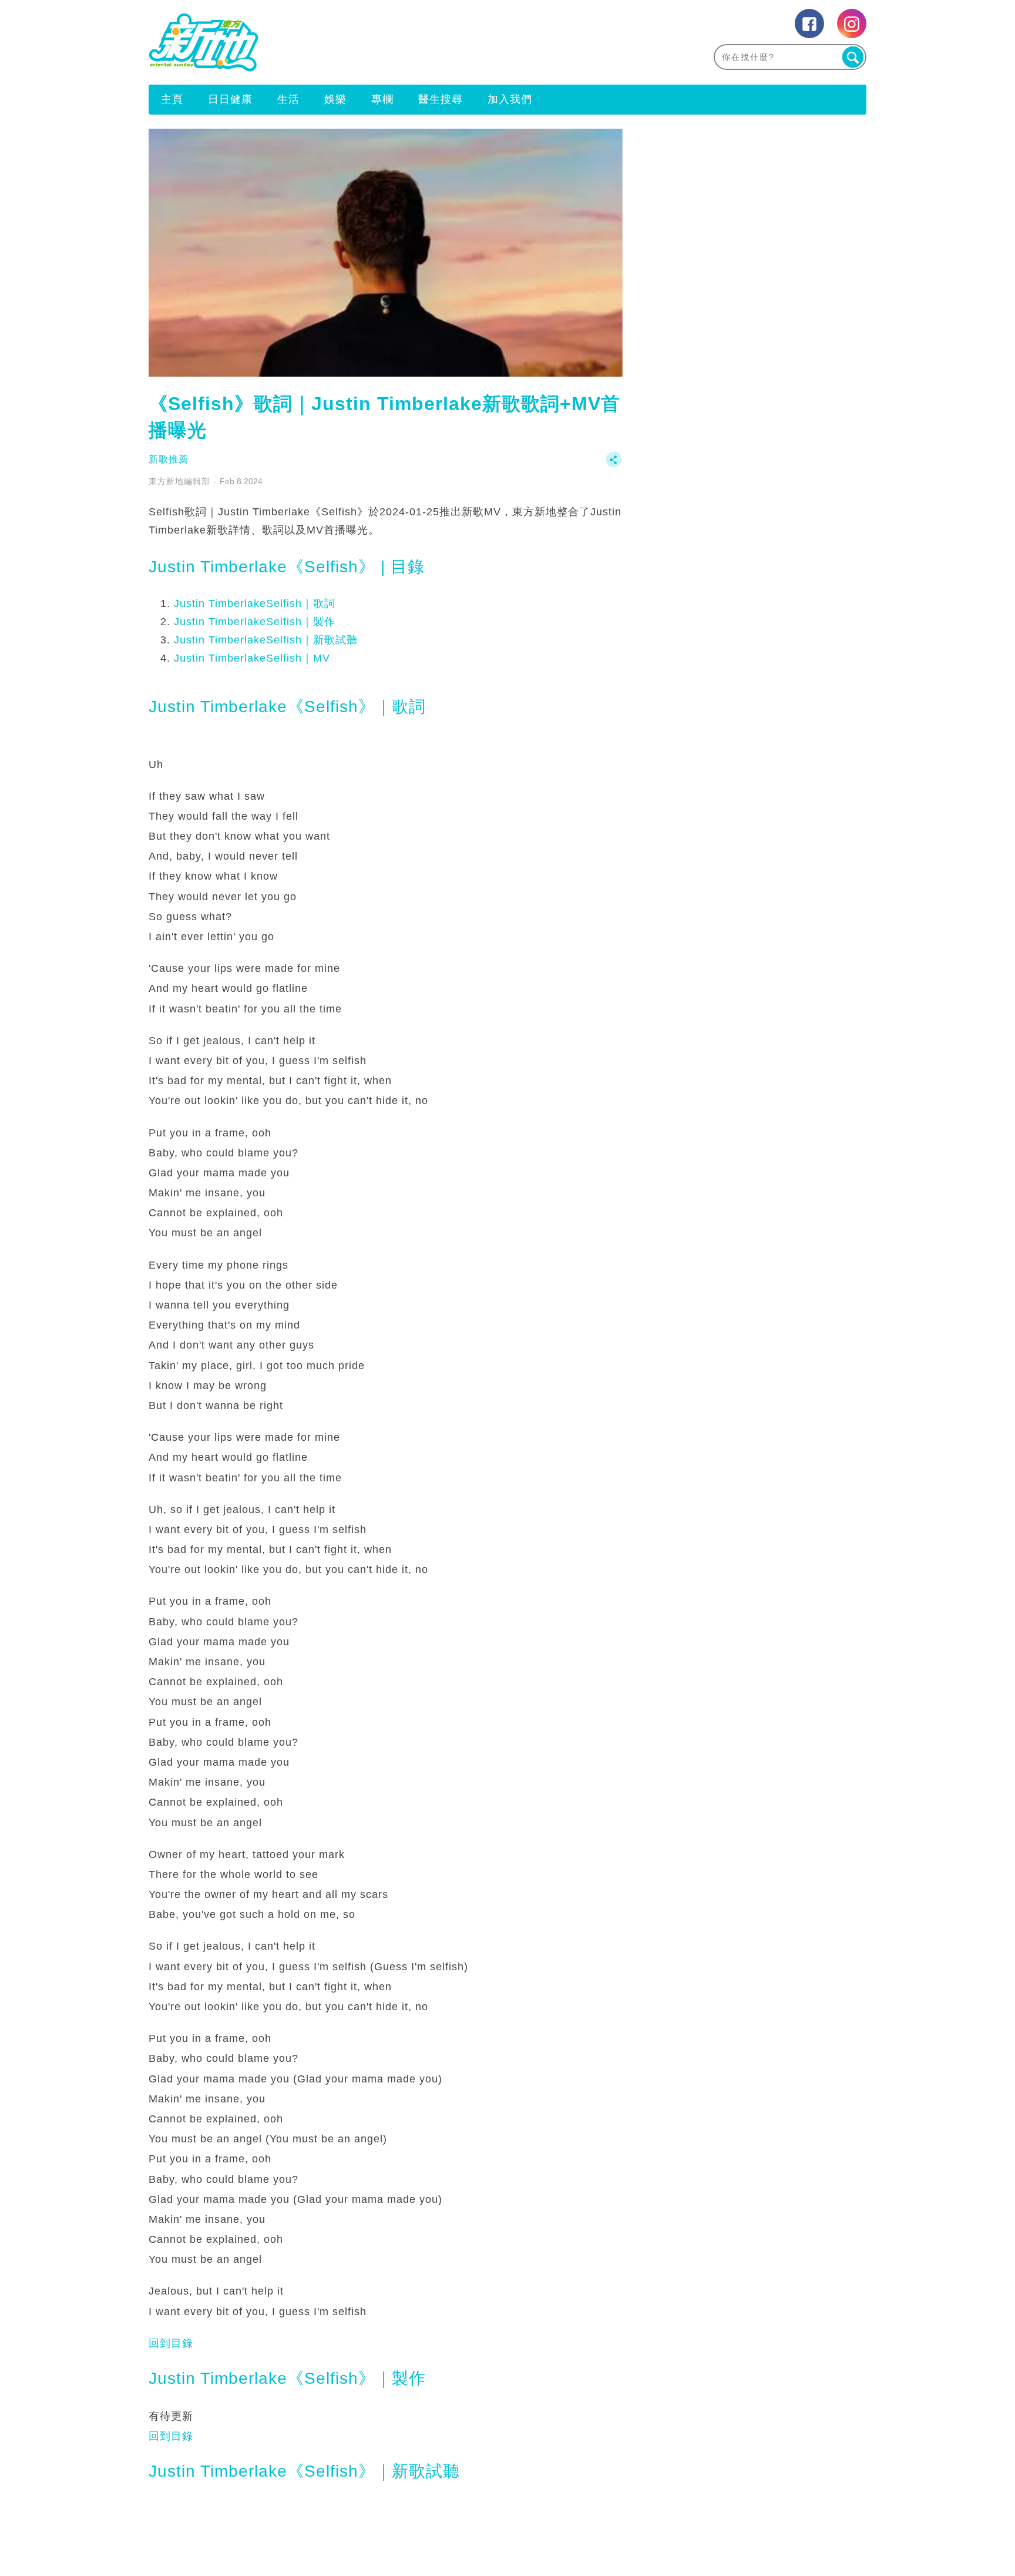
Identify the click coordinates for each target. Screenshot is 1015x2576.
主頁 (172, 99)
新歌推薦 (169, 459)
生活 (288, 99)
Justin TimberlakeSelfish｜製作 (255, 622)
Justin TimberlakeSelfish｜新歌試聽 (266, 640)
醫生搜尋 (441, 99)
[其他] (614, 465)
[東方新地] (328, 42)
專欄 (382, 99)
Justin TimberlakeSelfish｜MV (252, 658)
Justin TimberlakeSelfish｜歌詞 (255, 603)
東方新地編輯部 (179, 481)
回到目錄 (171, 2343)
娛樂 (335, 99)
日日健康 (230, 99)
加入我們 (510, 99)
